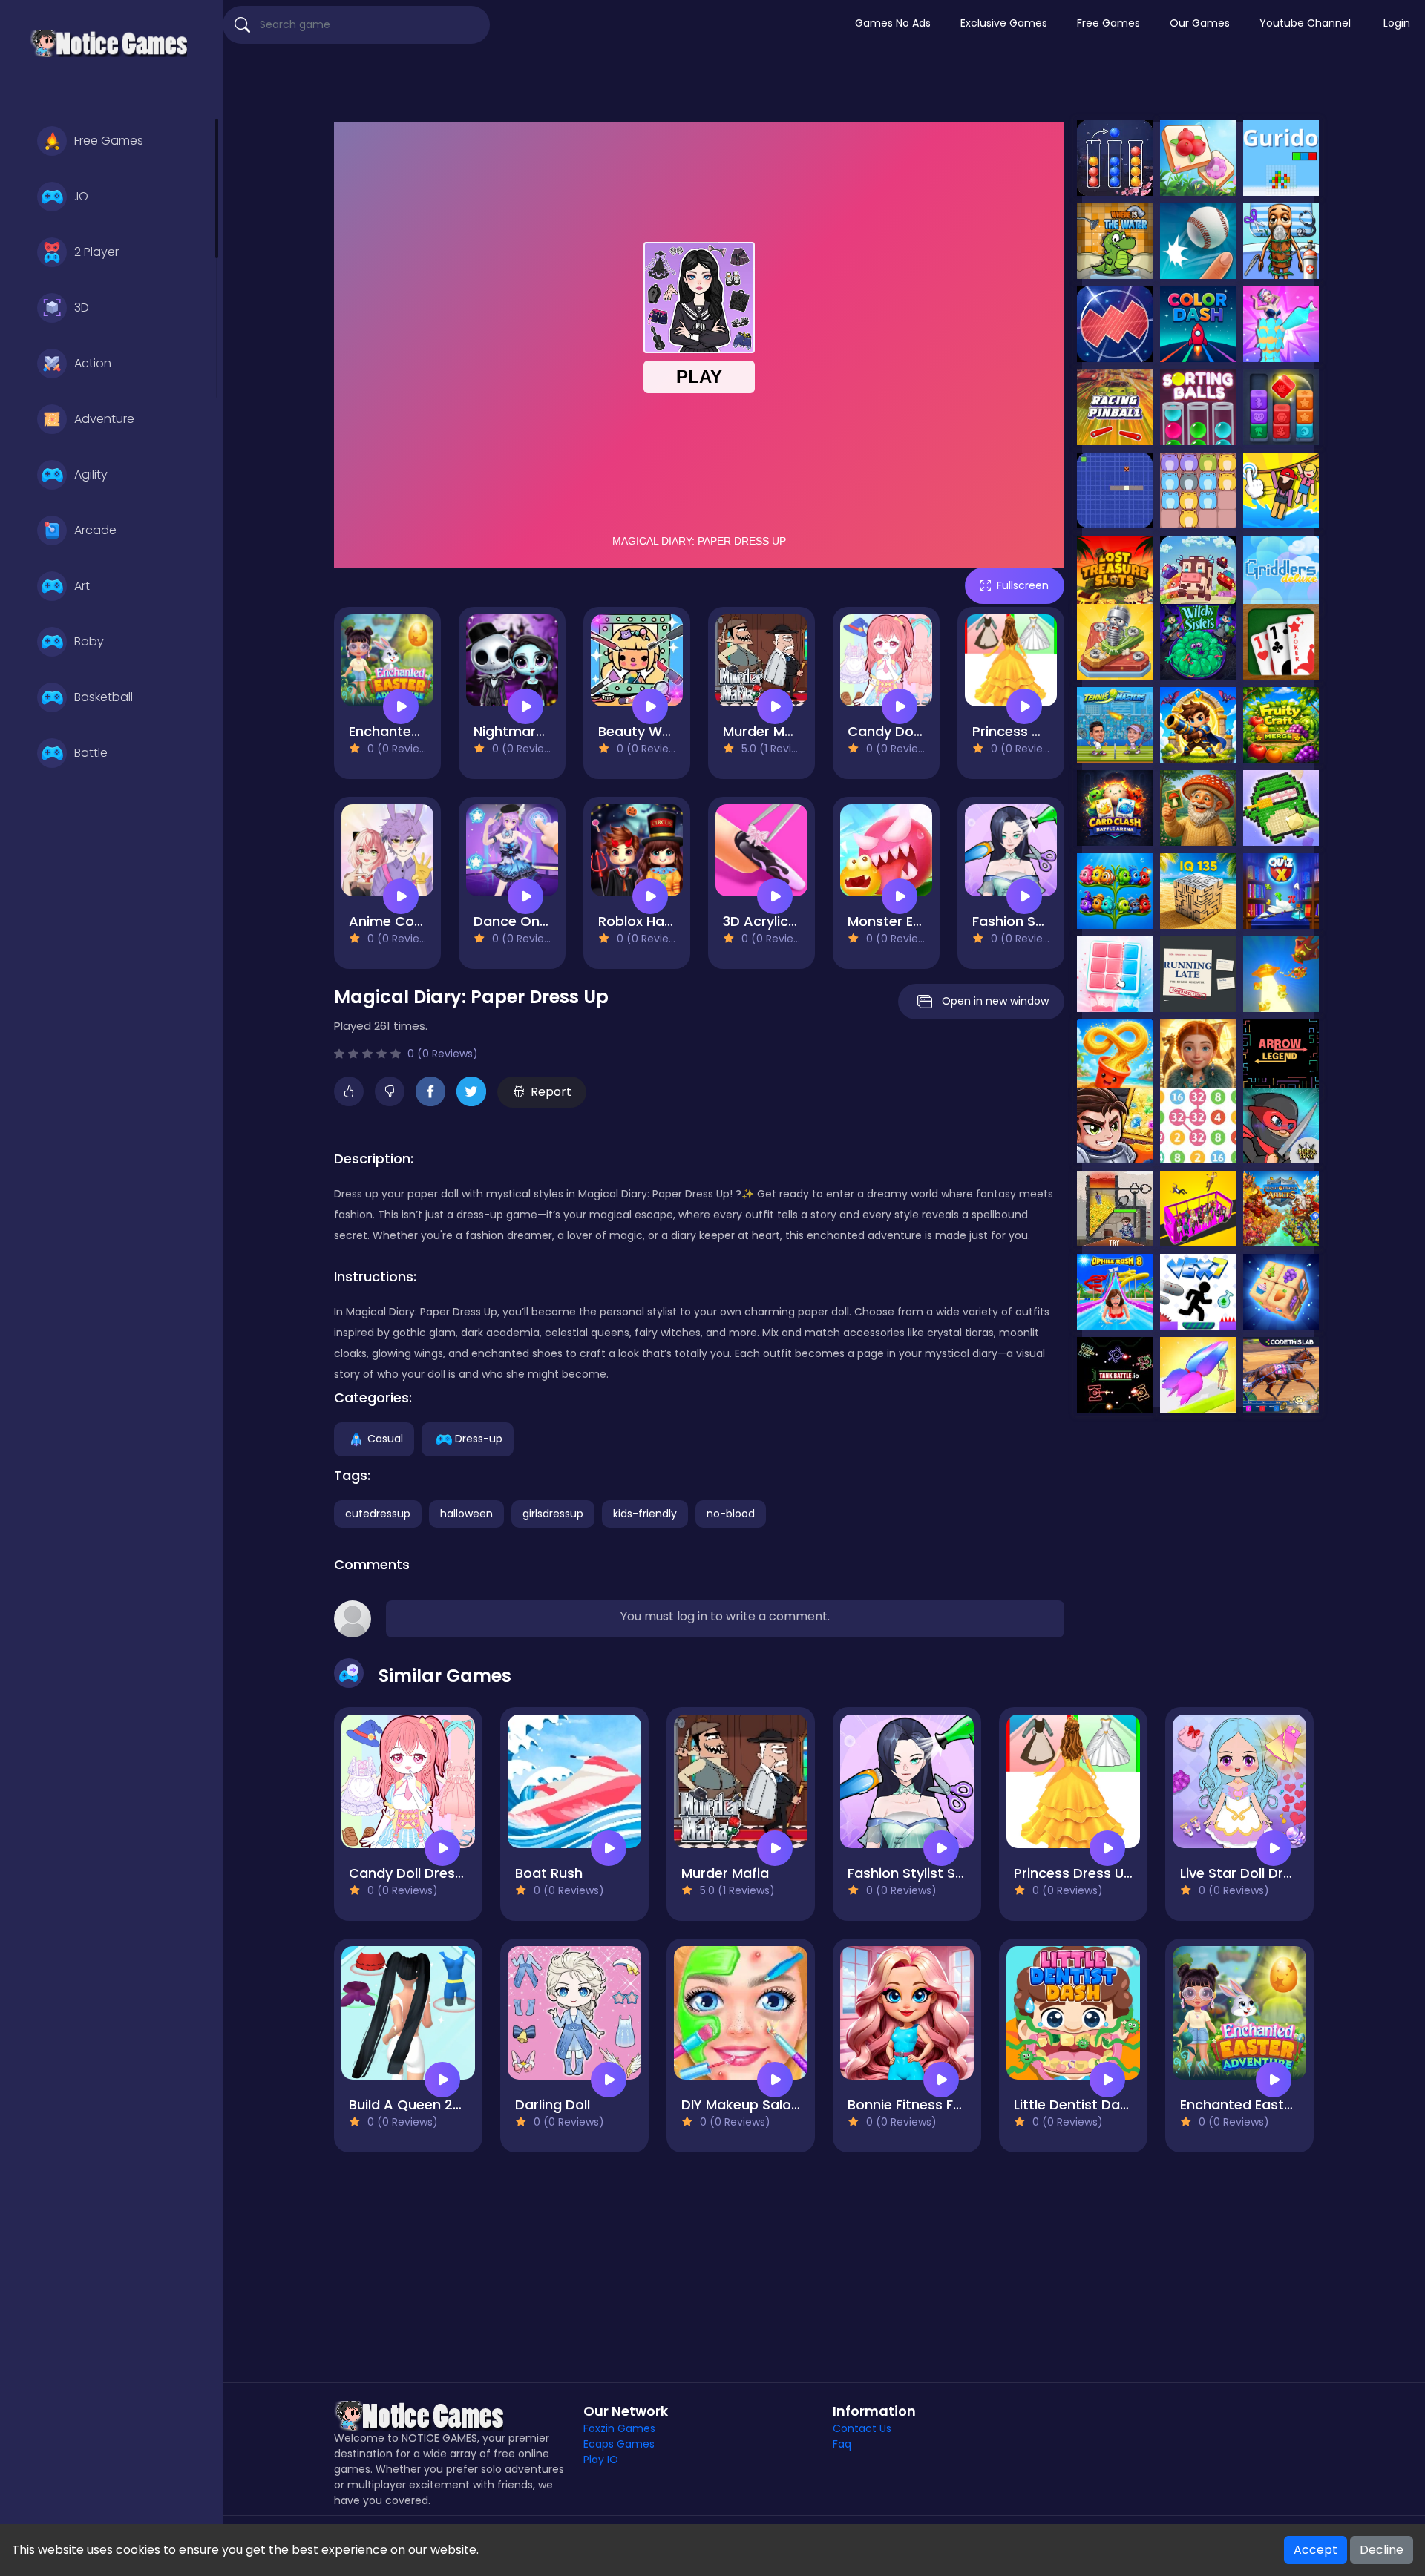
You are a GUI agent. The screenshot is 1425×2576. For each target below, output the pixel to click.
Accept (1316, 2550)
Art (82, 586)
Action (93, 363)
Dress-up (479, 1439)
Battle (91, 753)
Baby (89, 641)
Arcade (95, 530)
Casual (385, 1439)
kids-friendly (645, 1514)
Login (1397, 23)
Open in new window (995, 1001)
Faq (842, 2444)
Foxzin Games (619, 2428)
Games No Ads (893, 23)
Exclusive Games (1004, 23)
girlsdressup (553, 1514)
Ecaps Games (619, 2444)
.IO (81, 196)
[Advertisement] (824, 85)
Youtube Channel (1305, 23)
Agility (91, 474)
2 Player (96, 252)
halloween (466, 1514)
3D (82, 308)
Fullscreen (1023, 585)
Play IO (601, 2460)
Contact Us (862, 2428)
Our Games (1200, 23)
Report (551, 1092)
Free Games (109, 141)
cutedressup (378, 1514)
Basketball (104, 697)
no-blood (731, 1514)
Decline (1382, 2550)
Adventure (104, 419)
